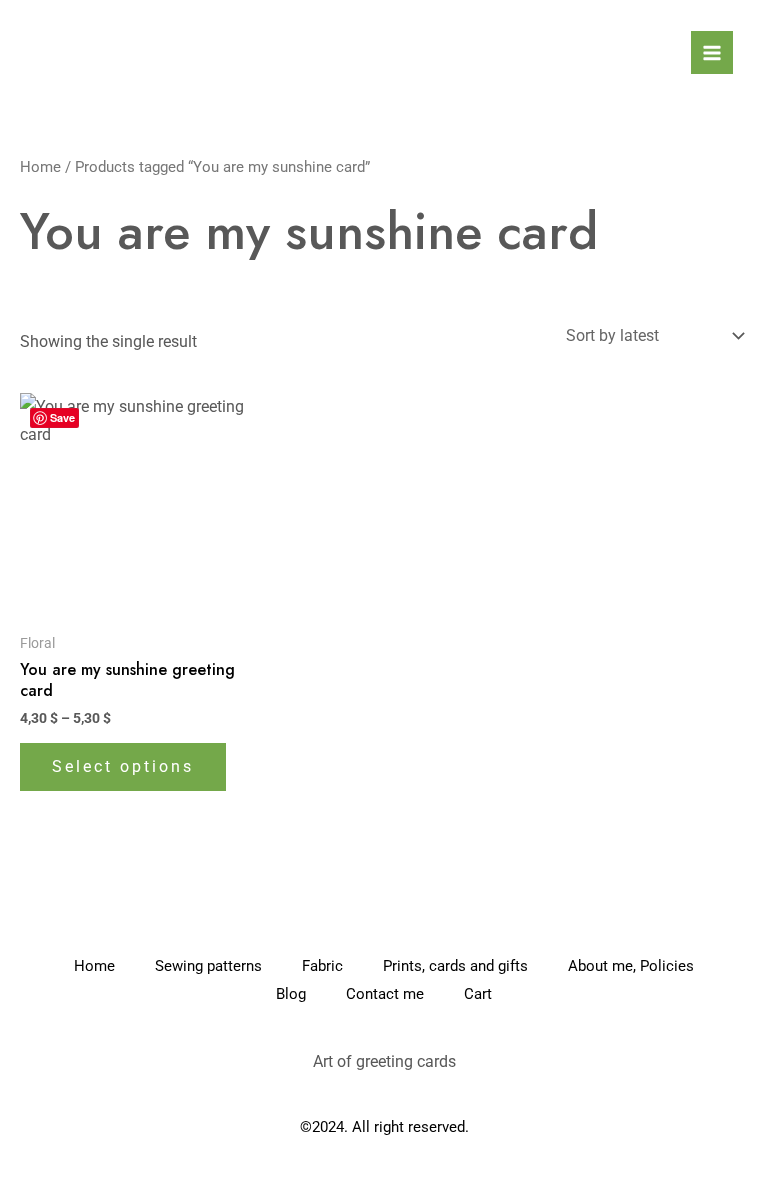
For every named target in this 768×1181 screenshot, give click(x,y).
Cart (478, 994)
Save (62, 417)
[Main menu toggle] (712, 52)
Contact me (385, 994)
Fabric (322, 966)
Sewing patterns (208, 966)
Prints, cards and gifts (455, 966)
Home (40, 167)
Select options (123, 766)
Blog (291, 994)
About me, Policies (631, 966)
